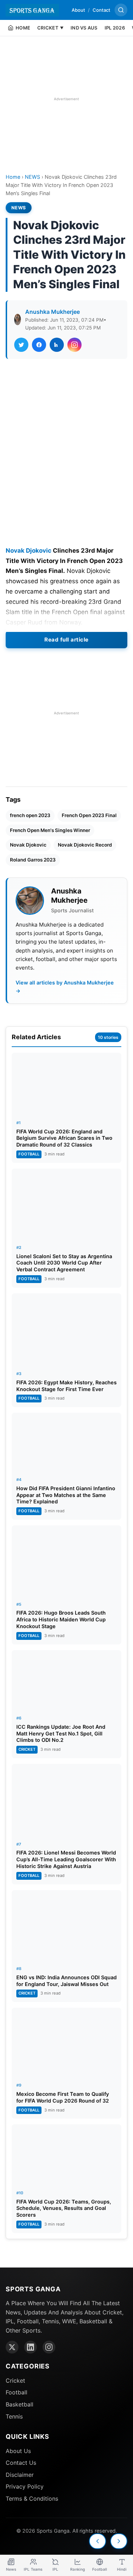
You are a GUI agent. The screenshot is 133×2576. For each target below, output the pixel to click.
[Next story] (119, 2541)
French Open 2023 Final (89, 815)
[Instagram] (49, 2347)
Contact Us (21, 2463)
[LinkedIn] (31, 2347)
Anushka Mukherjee (52, 312)
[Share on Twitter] (21, 345)
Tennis (14, 2416)
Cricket (15, 2381)
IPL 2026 (115, 28)
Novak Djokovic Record (85, 845)
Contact (101, 10)
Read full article (66, 640)
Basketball (20, 2404)
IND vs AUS (84, 28)
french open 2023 (30, 815)
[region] (66, 99)
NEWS (32, 177)
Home (13, 177)
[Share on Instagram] (74, 345)
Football (16, 2392)
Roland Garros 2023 (33, 860)
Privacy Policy (25, 2486)
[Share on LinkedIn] (57, 345)
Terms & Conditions (32, 2499)
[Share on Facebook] (39, 345)
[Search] (121, 10)
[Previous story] (98, 2541)
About (78, 10)
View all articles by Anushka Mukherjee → (65, 987)
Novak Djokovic (29, 551)
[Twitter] (12, 2347)
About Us (18, 2451)
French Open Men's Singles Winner (50, 830)
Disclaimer (20, 2475)
